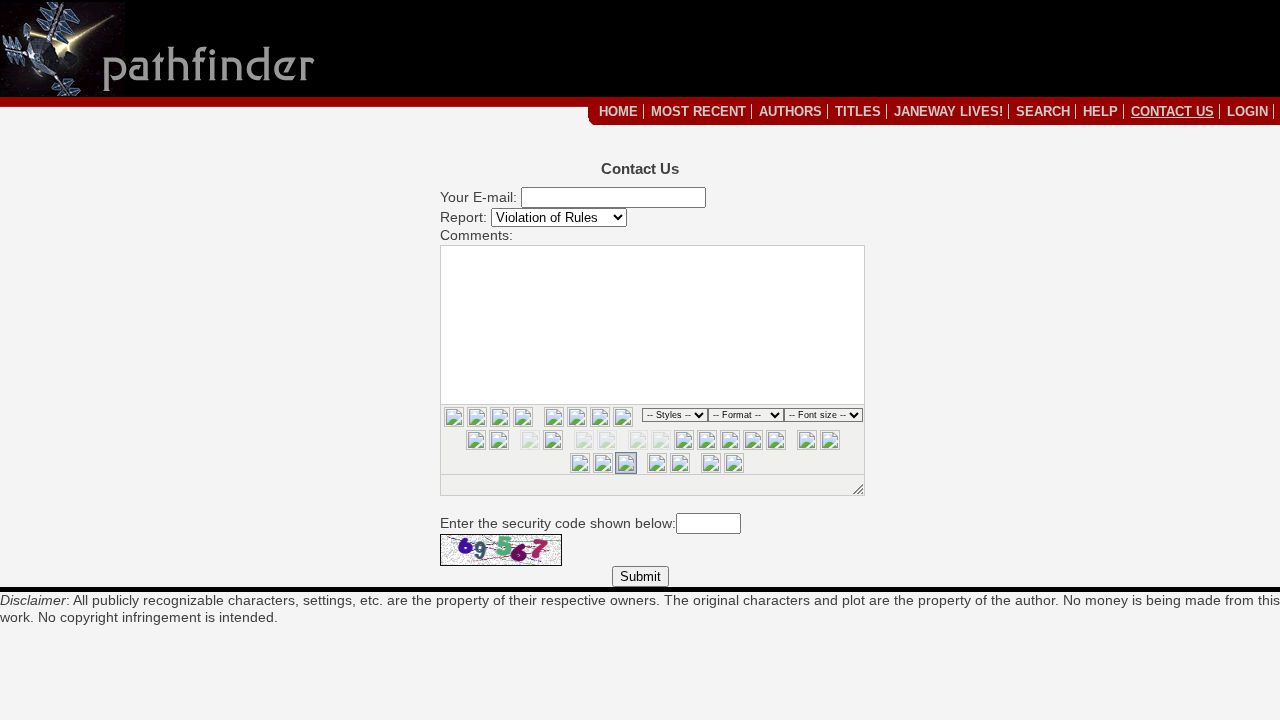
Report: (463, 217)
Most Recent (698, 111)
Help (1100, 111)
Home (618, 111)
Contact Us (1172, 111)
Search (1043, 111)
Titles (858, 111)
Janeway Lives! (948, 111)
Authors (790, 111)
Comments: (476, 235)
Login (1247, 111)
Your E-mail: (478, 197)
